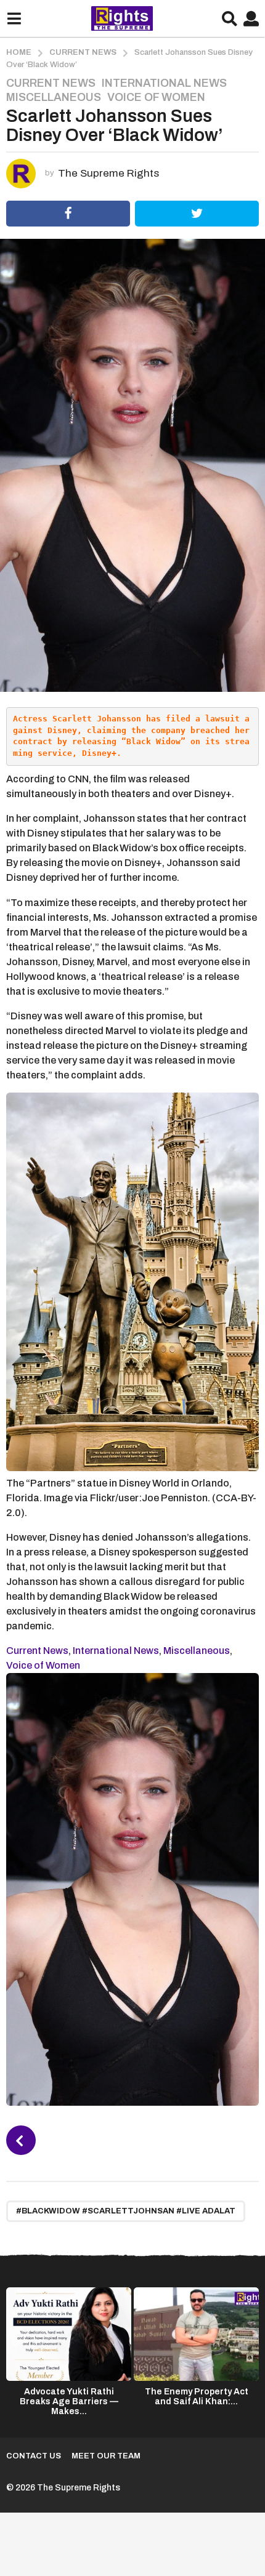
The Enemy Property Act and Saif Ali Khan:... (197, 2397)
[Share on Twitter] (197, 214)
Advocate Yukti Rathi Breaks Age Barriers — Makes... (69, 2401)
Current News (51, 83)
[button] (14, 18)
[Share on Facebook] (68, 214)
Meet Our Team (106, 2456)
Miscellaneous (54, 97)
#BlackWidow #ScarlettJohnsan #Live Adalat (126, 2211)
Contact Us (34, 2456)
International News (164, 83)
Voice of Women (156, 97)
